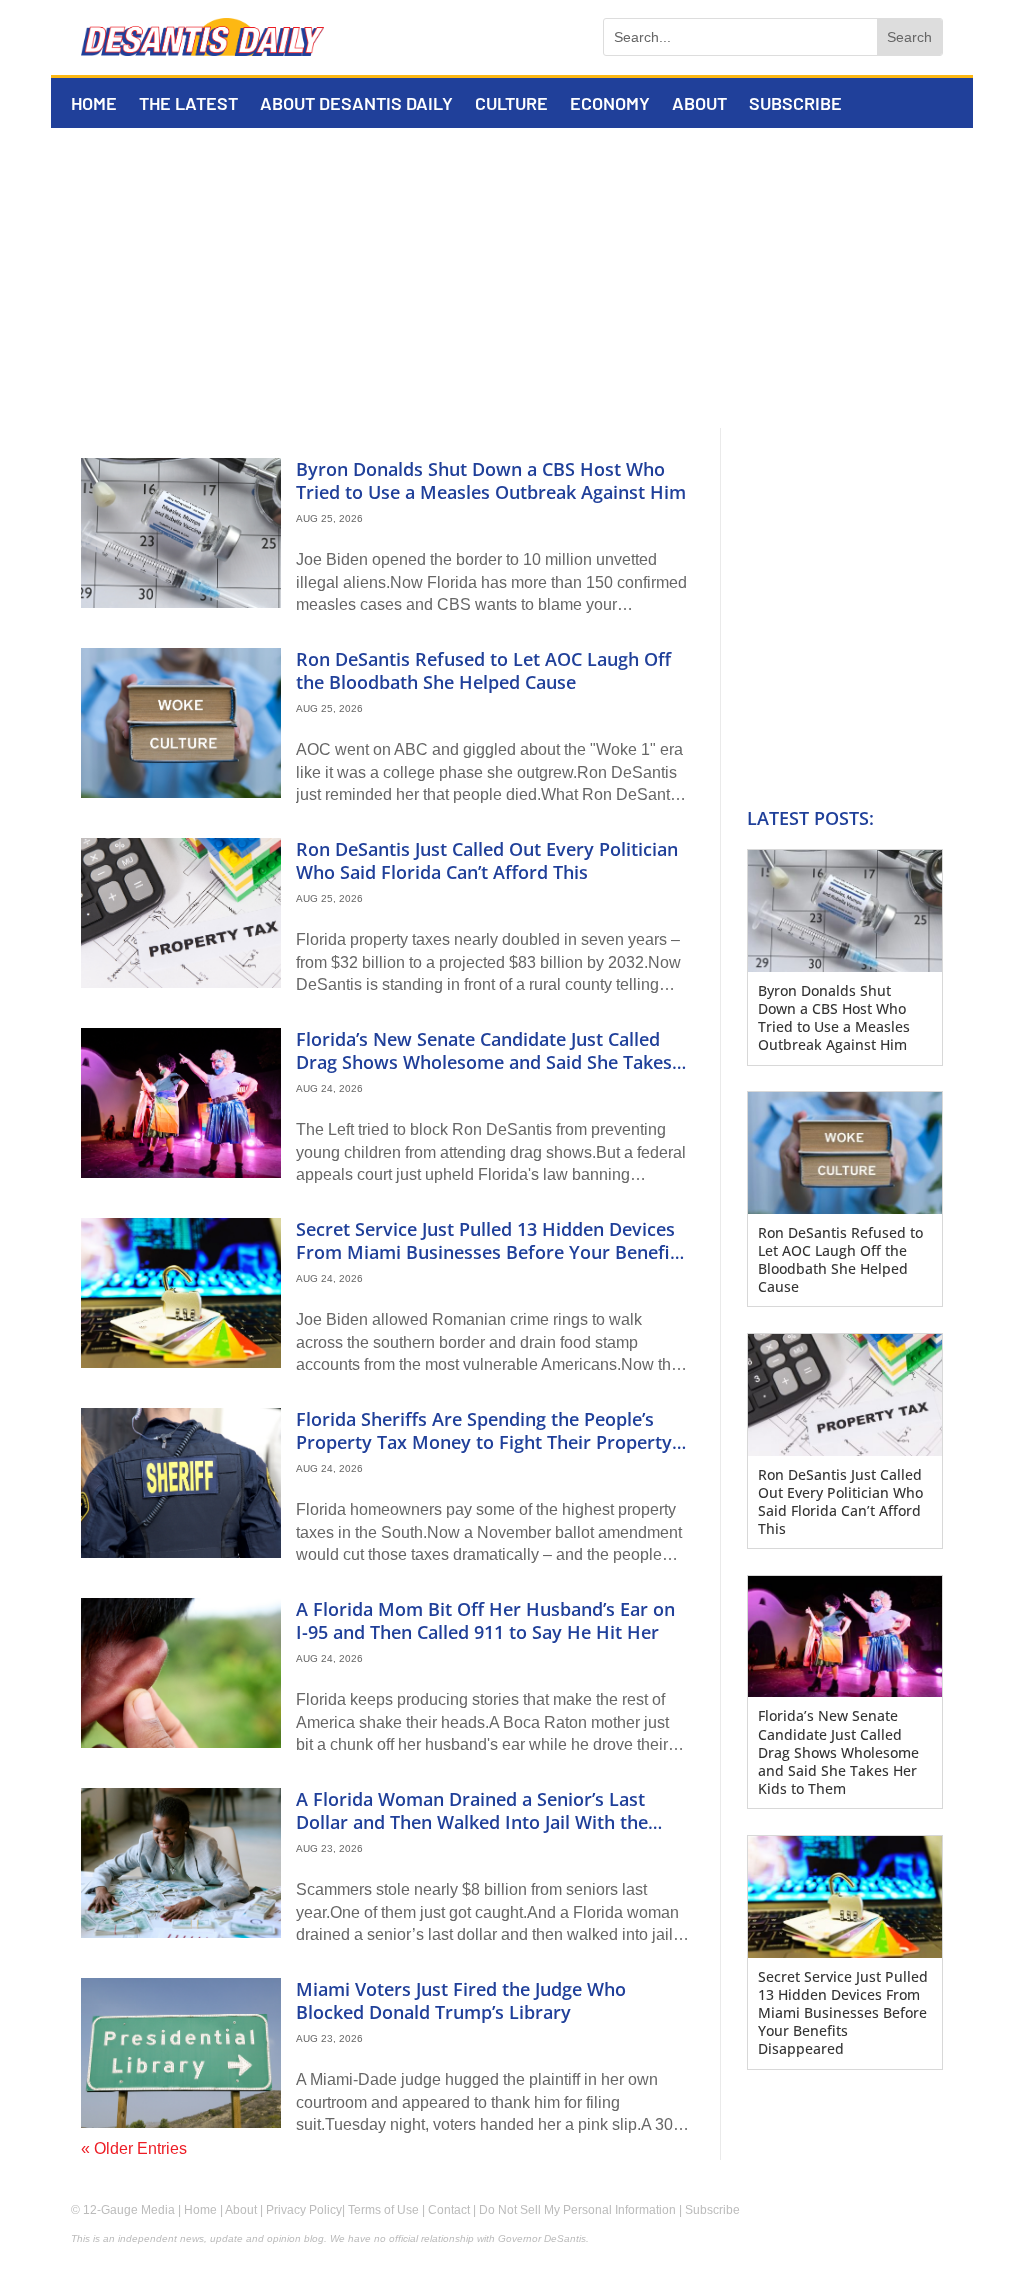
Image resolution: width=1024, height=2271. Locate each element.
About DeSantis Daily (356, 105)
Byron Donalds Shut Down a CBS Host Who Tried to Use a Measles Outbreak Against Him (491, 480)
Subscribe (795, 105)
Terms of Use (383, 2210)
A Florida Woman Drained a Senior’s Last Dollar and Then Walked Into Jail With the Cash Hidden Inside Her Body (472, 1822)
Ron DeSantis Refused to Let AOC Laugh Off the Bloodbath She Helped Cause (483, 670)
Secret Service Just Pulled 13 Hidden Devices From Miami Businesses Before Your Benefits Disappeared (491, 1252)
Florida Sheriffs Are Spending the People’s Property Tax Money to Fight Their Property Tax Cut (484, 1442)
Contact (449, 2210)
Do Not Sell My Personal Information (577, 2210)
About (699, 105)
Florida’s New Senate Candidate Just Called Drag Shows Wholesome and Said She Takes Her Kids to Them (484, 1062)
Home (94, 105)
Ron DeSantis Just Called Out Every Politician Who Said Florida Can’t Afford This (487, 860)
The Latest (188, 105)
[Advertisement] (512, 278)
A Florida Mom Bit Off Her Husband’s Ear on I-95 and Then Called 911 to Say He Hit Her (485, 1620)
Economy (610, 105)
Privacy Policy (304, 2210)
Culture (511, 105)
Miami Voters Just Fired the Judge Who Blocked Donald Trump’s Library (461, 2000)
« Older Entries (134, 2148)
